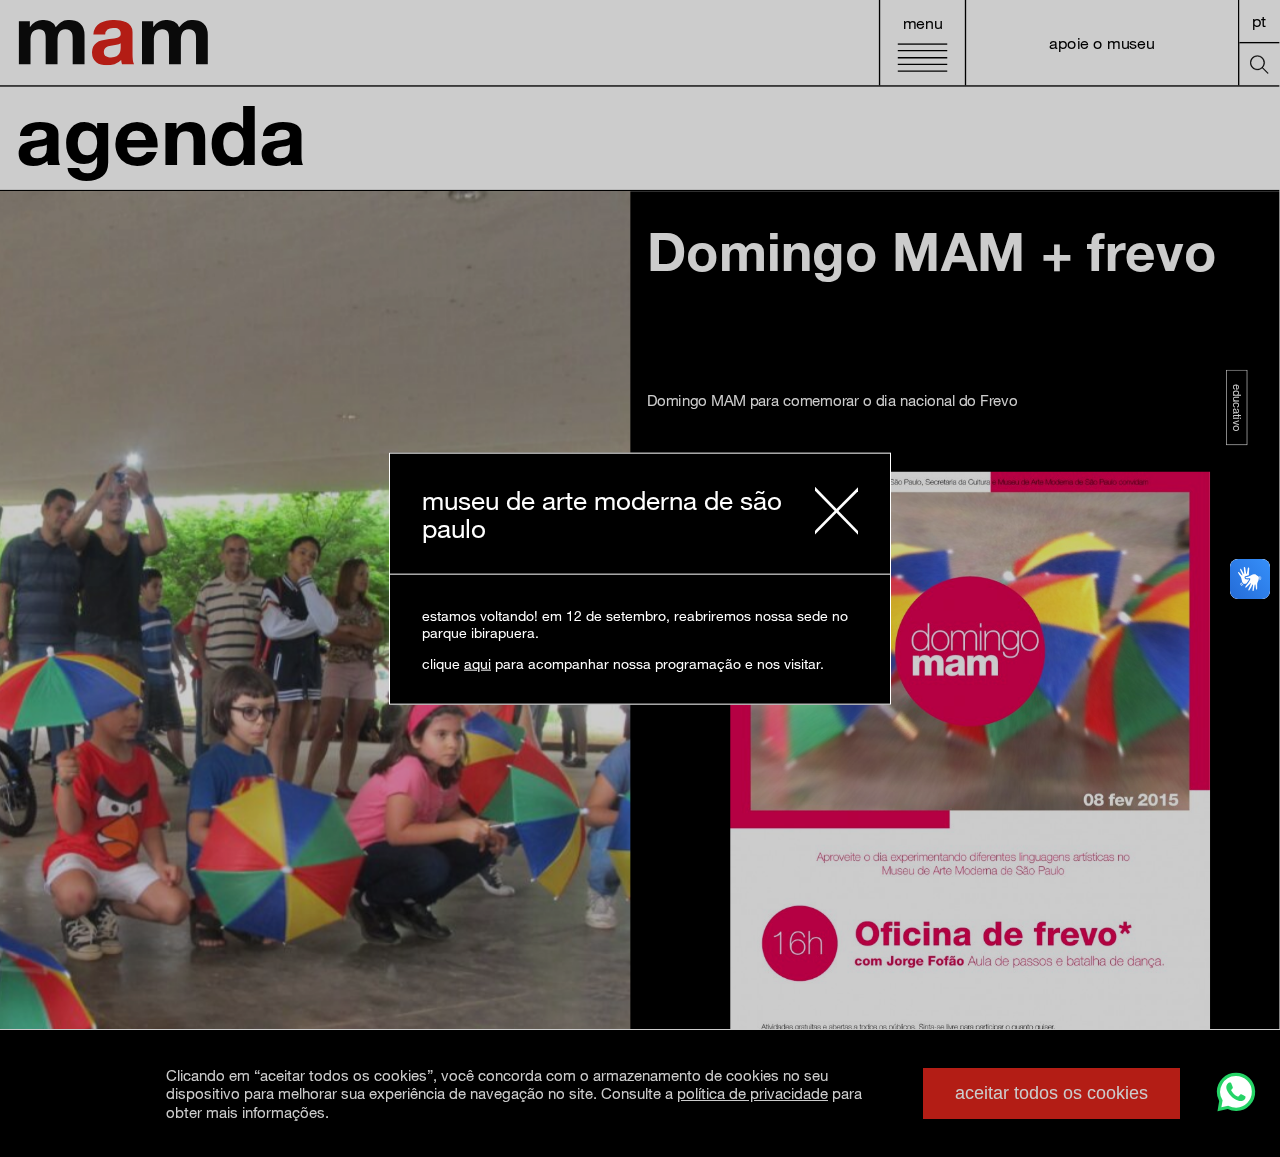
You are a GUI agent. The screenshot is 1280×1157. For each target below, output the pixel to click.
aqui (477, 663)
